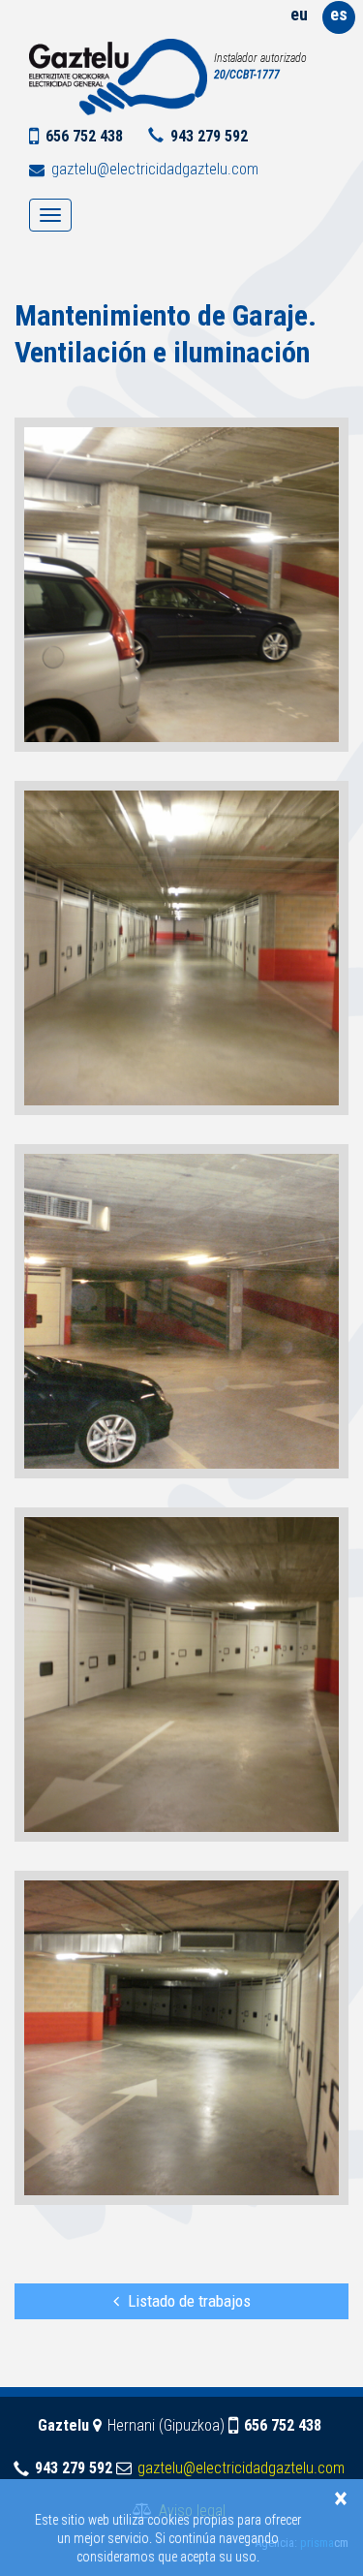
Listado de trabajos (189, 2301)
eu (299, 14)
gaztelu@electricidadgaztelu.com (155, 169)
